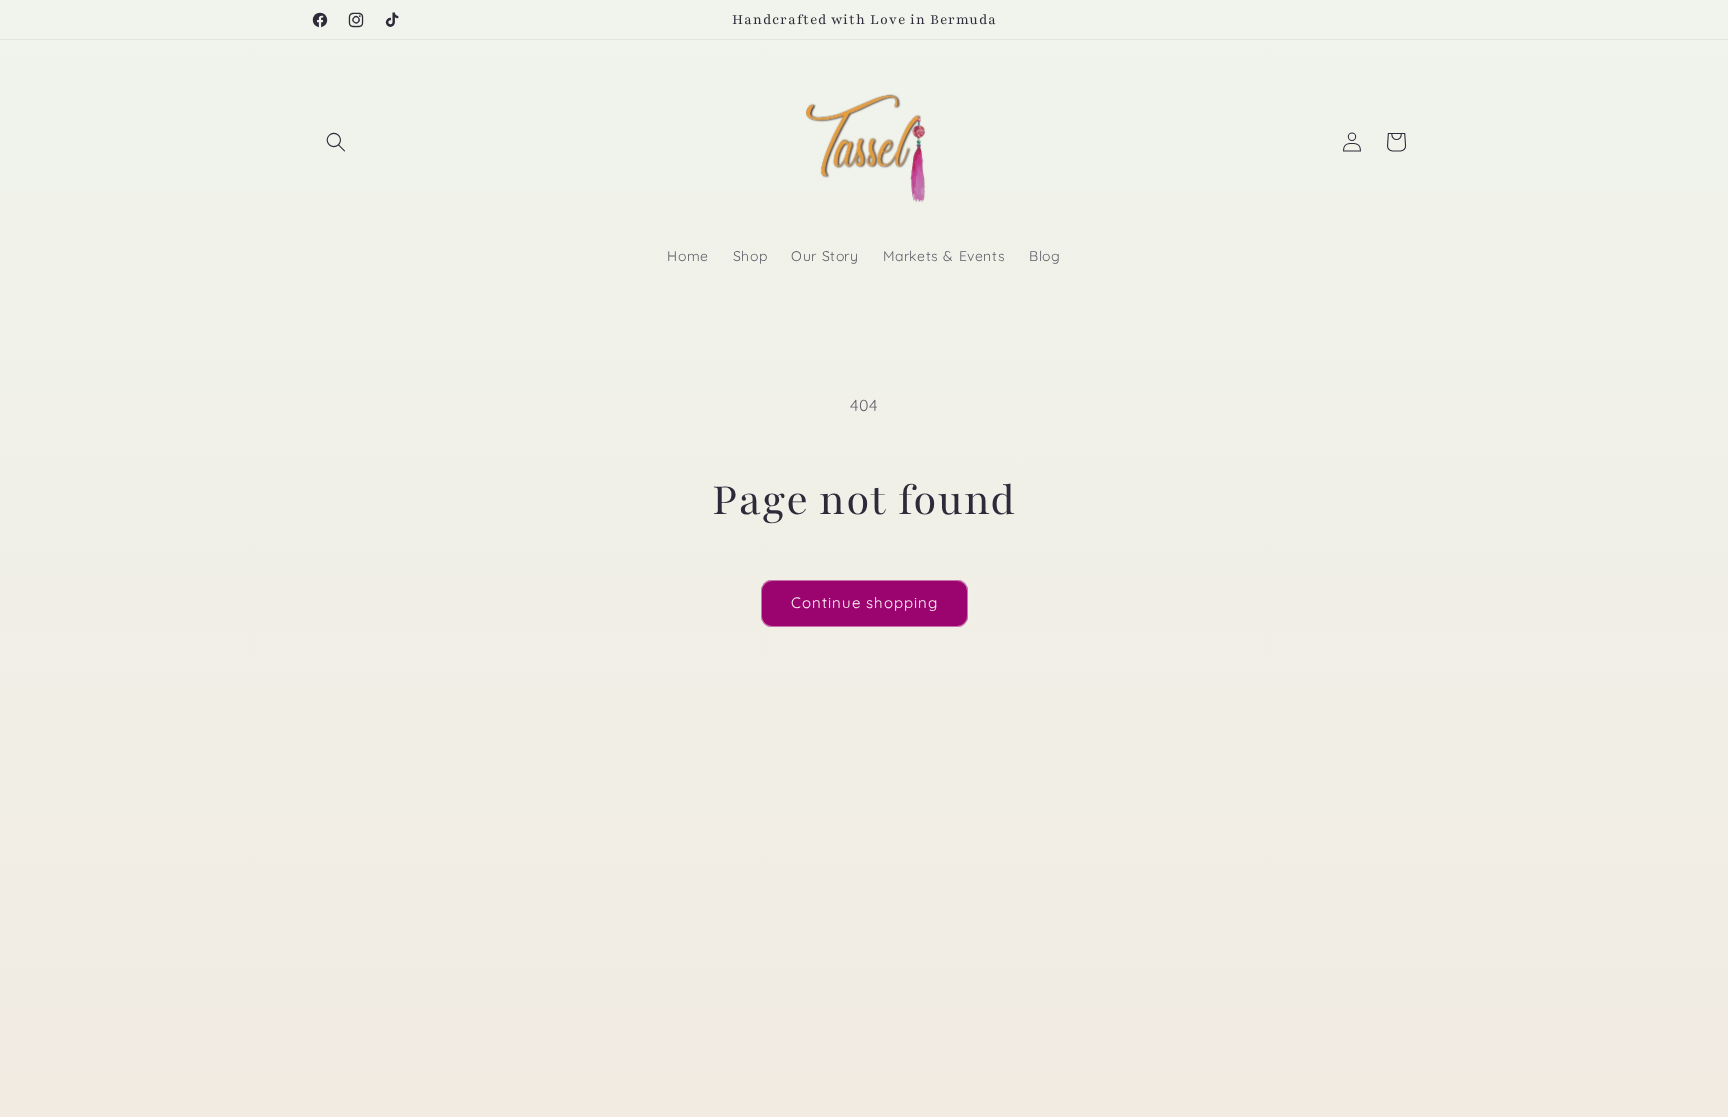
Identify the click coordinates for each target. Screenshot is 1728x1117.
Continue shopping (864, 602)
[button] (336, 142)
